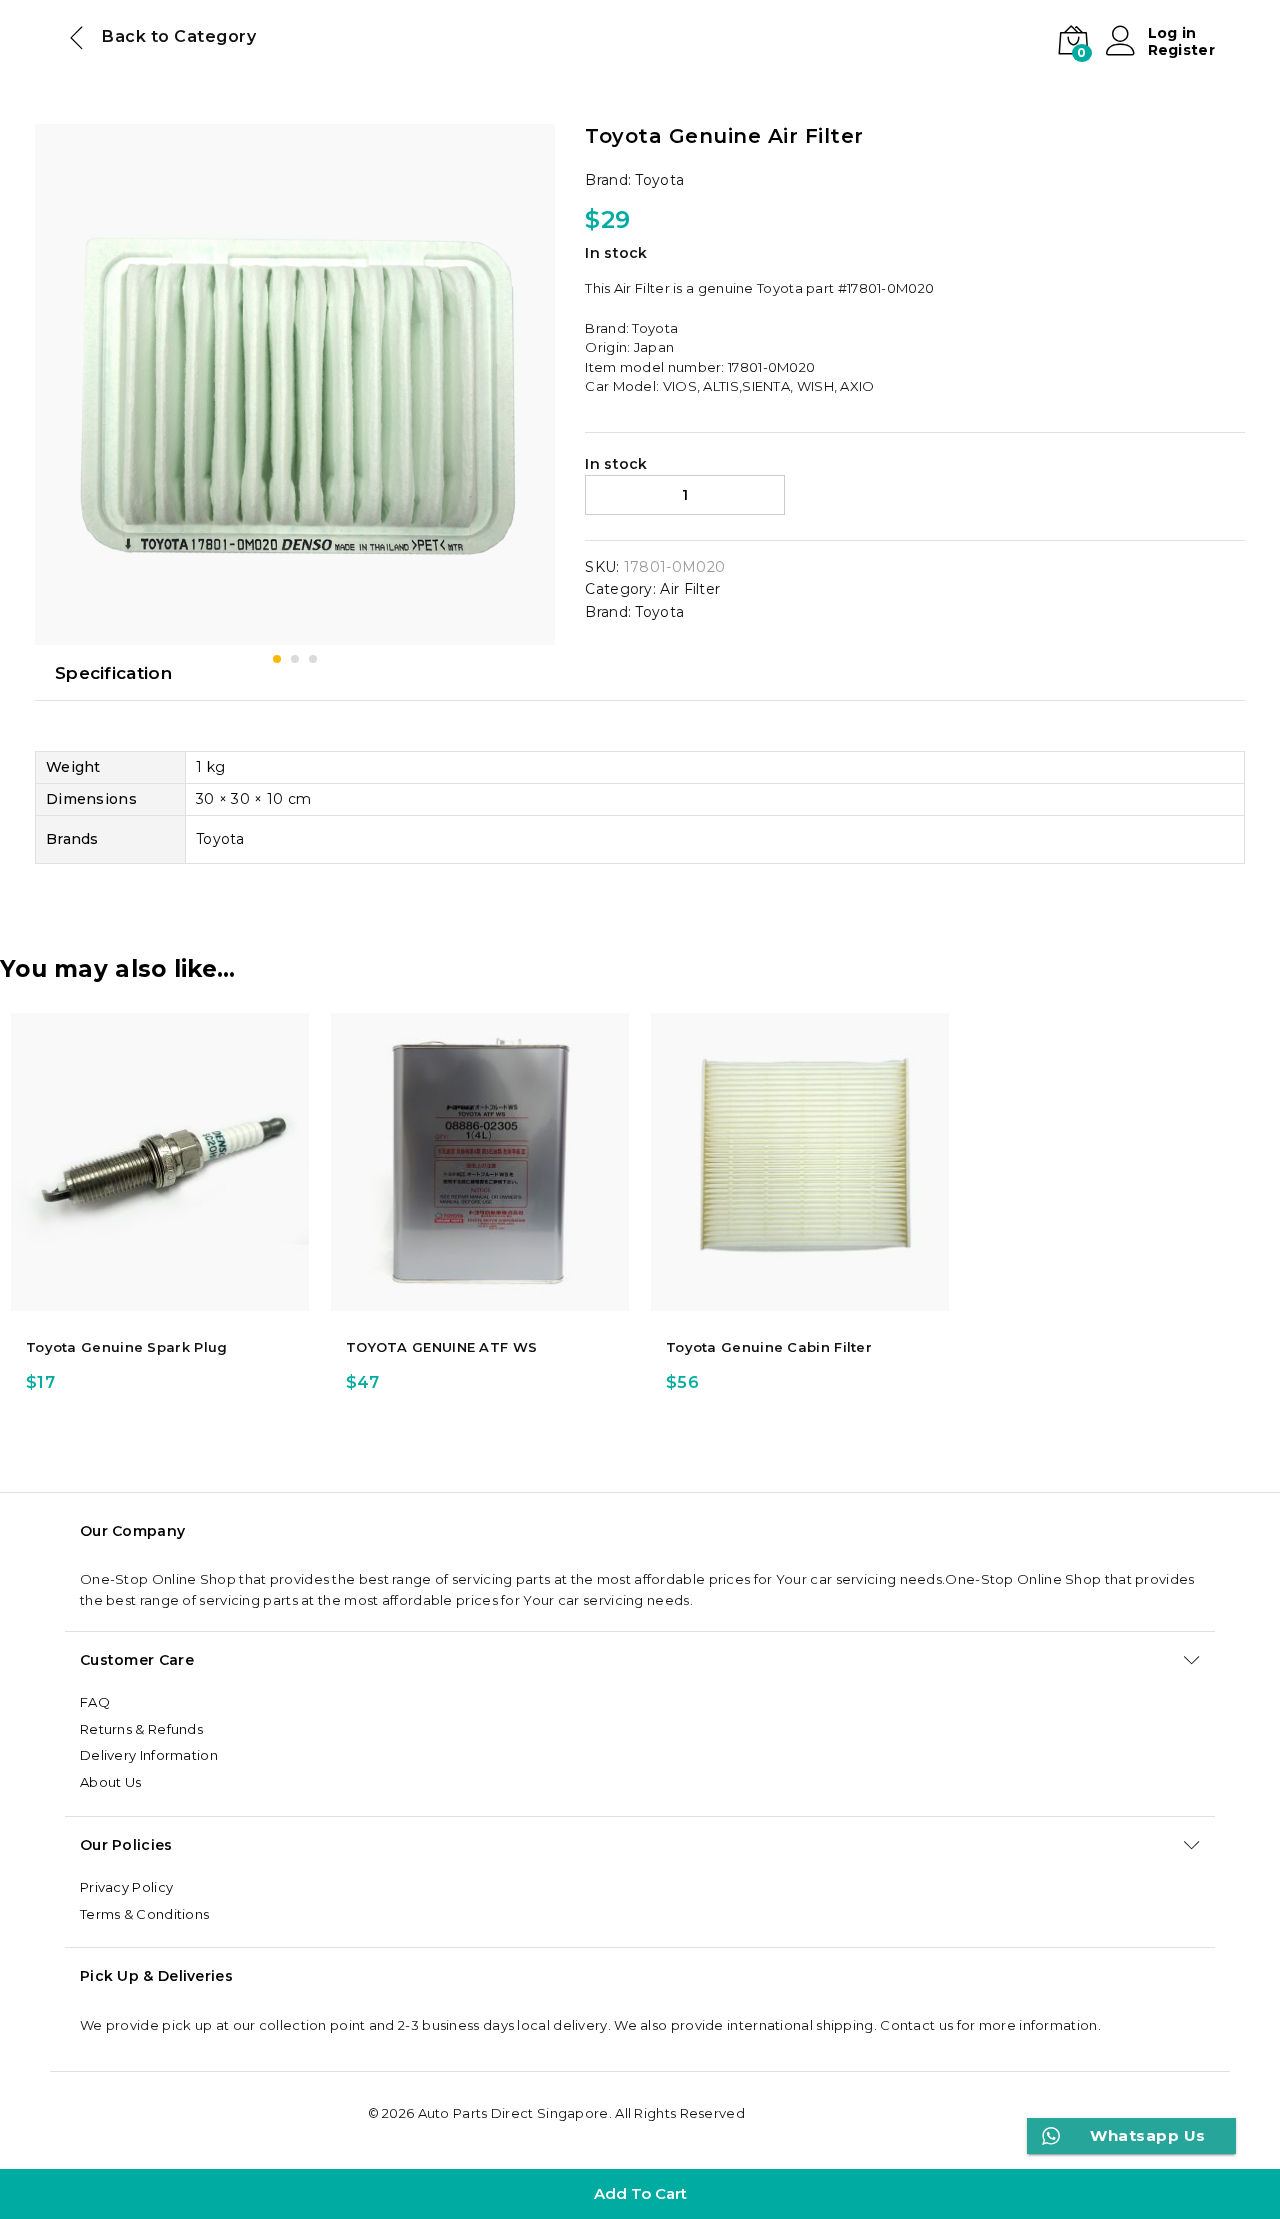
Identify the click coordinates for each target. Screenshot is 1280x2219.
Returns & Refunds (141, 1729)
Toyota (659, 180)
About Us (110, 1782)
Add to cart (640, 2193)
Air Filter (690, 589)
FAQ (95, 1702)
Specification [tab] (113, 673)
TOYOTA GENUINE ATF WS (441, 1347)
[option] (160, 1209)
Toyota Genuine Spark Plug (127, 1347)
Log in (1172, 33)
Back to (136, 36)
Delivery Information (149, 1755)
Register (1181, 50)
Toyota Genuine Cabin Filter (769, 1347)
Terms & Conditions (144, 1914)
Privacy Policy (126, 1887)
